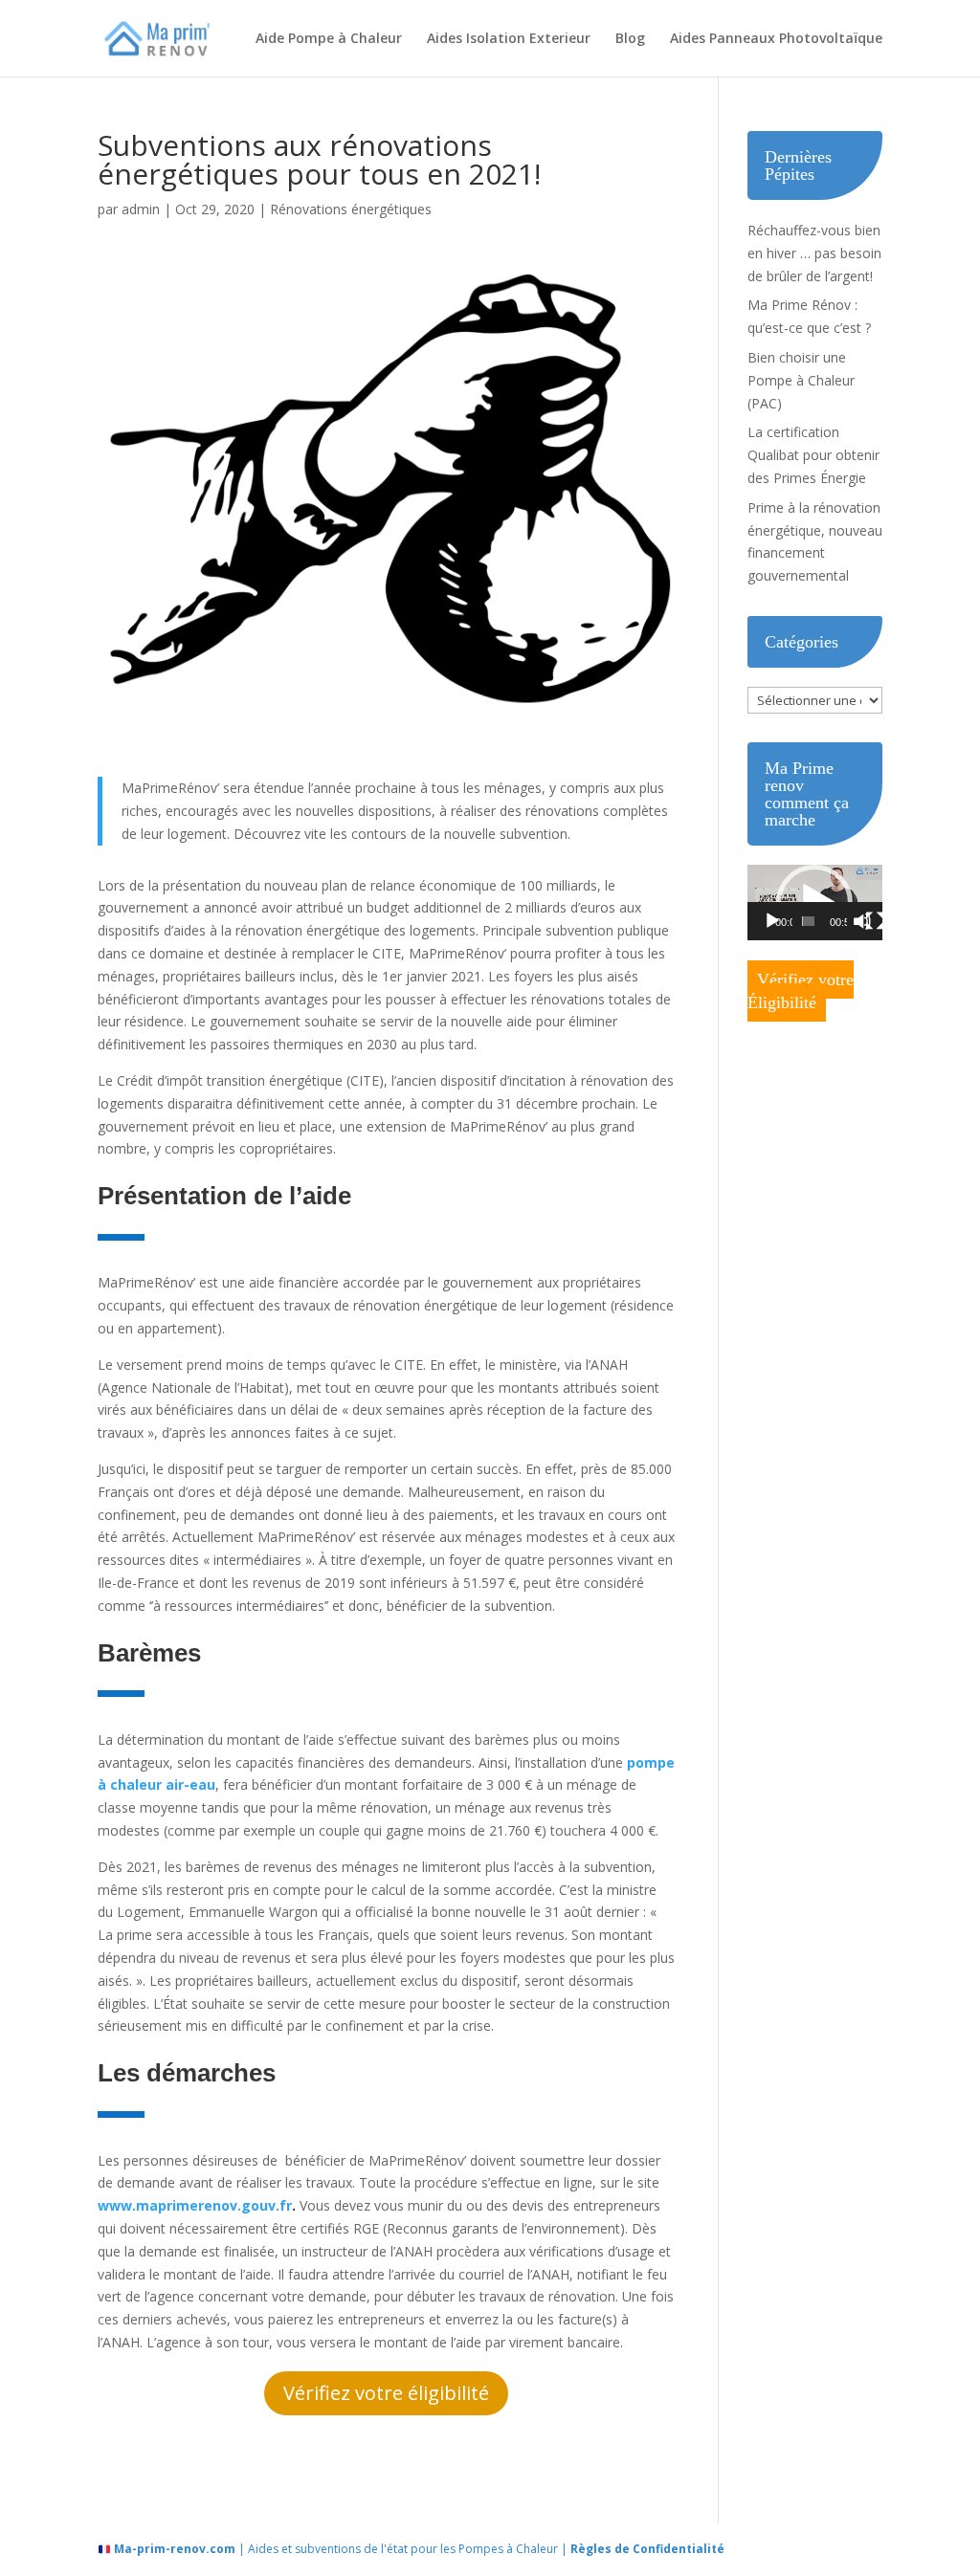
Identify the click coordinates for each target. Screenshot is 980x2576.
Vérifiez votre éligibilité (386, 2393)
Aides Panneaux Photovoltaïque (776, 39)
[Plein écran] (875, 921)
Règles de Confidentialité (647, 2549)
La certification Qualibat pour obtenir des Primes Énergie (813, 455)
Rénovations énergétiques (351, 209)
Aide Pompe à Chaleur (329, 39)
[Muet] (862, 921)
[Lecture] (772, 921)
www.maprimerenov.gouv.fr (195, 2205)
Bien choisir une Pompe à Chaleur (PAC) (801, 380)
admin (141, 209)
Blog (630, 39)
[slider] (809, 921)
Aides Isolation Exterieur (509, 39)
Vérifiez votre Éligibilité (801, 991)
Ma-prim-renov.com (175, 2549)
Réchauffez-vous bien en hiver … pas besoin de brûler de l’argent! (814, 253)
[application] (815, 903)
